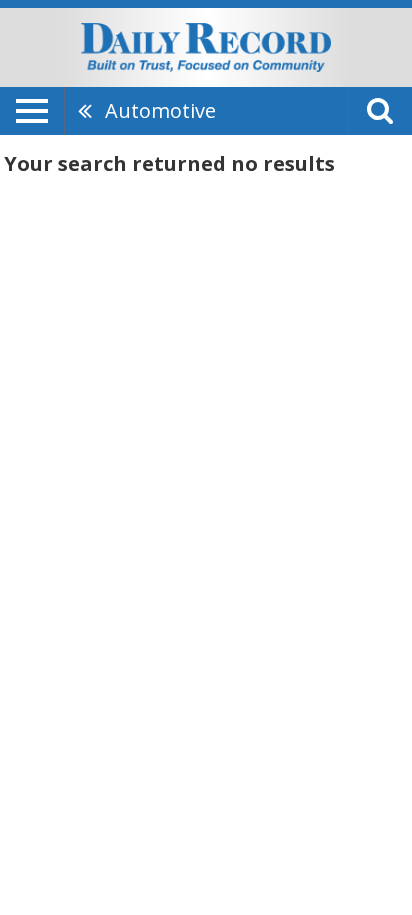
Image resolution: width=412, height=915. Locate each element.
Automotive (160, 110)
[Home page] (206, 46)
